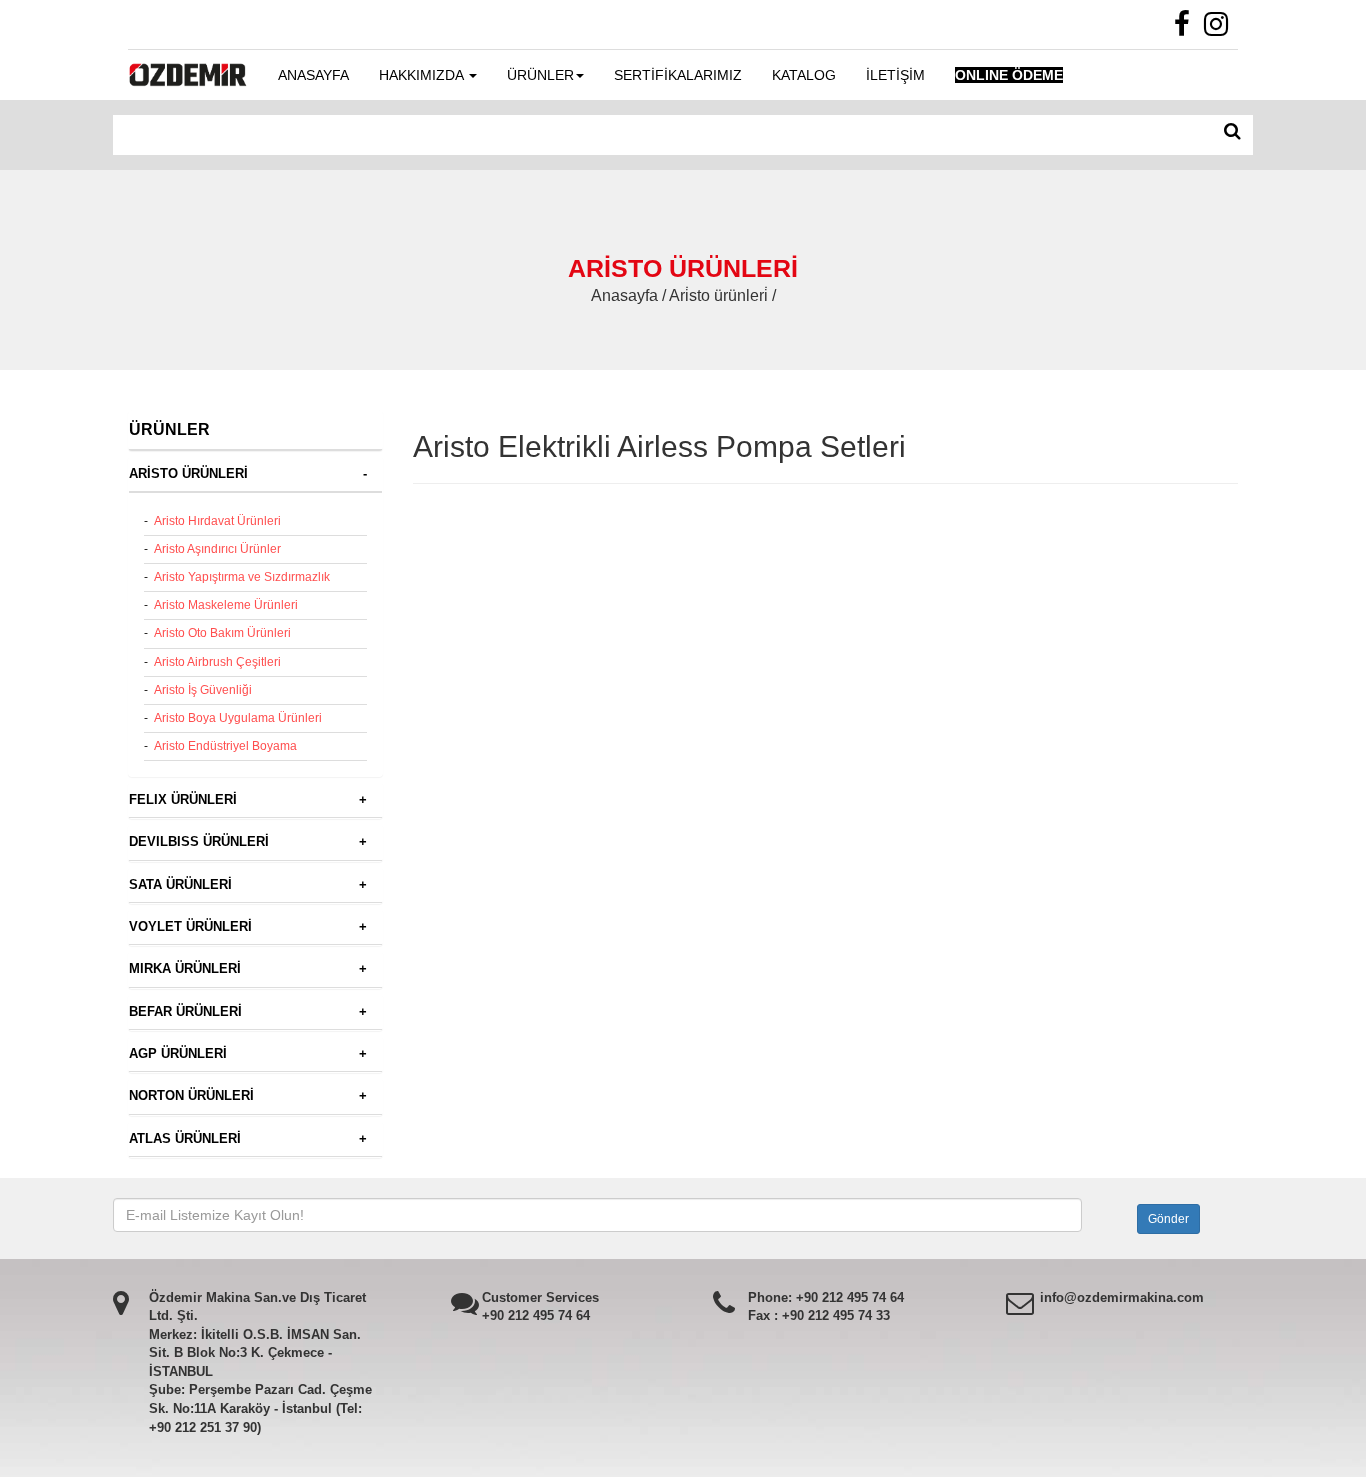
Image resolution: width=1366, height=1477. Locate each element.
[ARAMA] (1232, 132)
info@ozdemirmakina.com (1122, 1297)
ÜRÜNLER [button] (540, 75)
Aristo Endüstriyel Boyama (225, 746)
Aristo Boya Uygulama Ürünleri (238, 718)
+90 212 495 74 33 (836, 1315)
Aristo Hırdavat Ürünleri (217, 521)
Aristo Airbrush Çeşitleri (217, 662)
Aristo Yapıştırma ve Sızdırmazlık (242, 577)
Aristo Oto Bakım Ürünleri (222, 633)
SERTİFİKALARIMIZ (678, 75)
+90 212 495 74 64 (536, 1315)
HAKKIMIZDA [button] (423, 75)
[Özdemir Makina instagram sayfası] (1221, 29)
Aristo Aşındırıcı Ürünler (217, 549)
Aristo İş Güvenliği (203, 690)
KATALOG (804, 75)
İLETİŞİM (895, 75)
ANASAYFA (313, 75)
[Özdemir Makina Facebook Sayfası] (1187, 29)
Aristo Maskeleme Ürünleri (226, 605)
